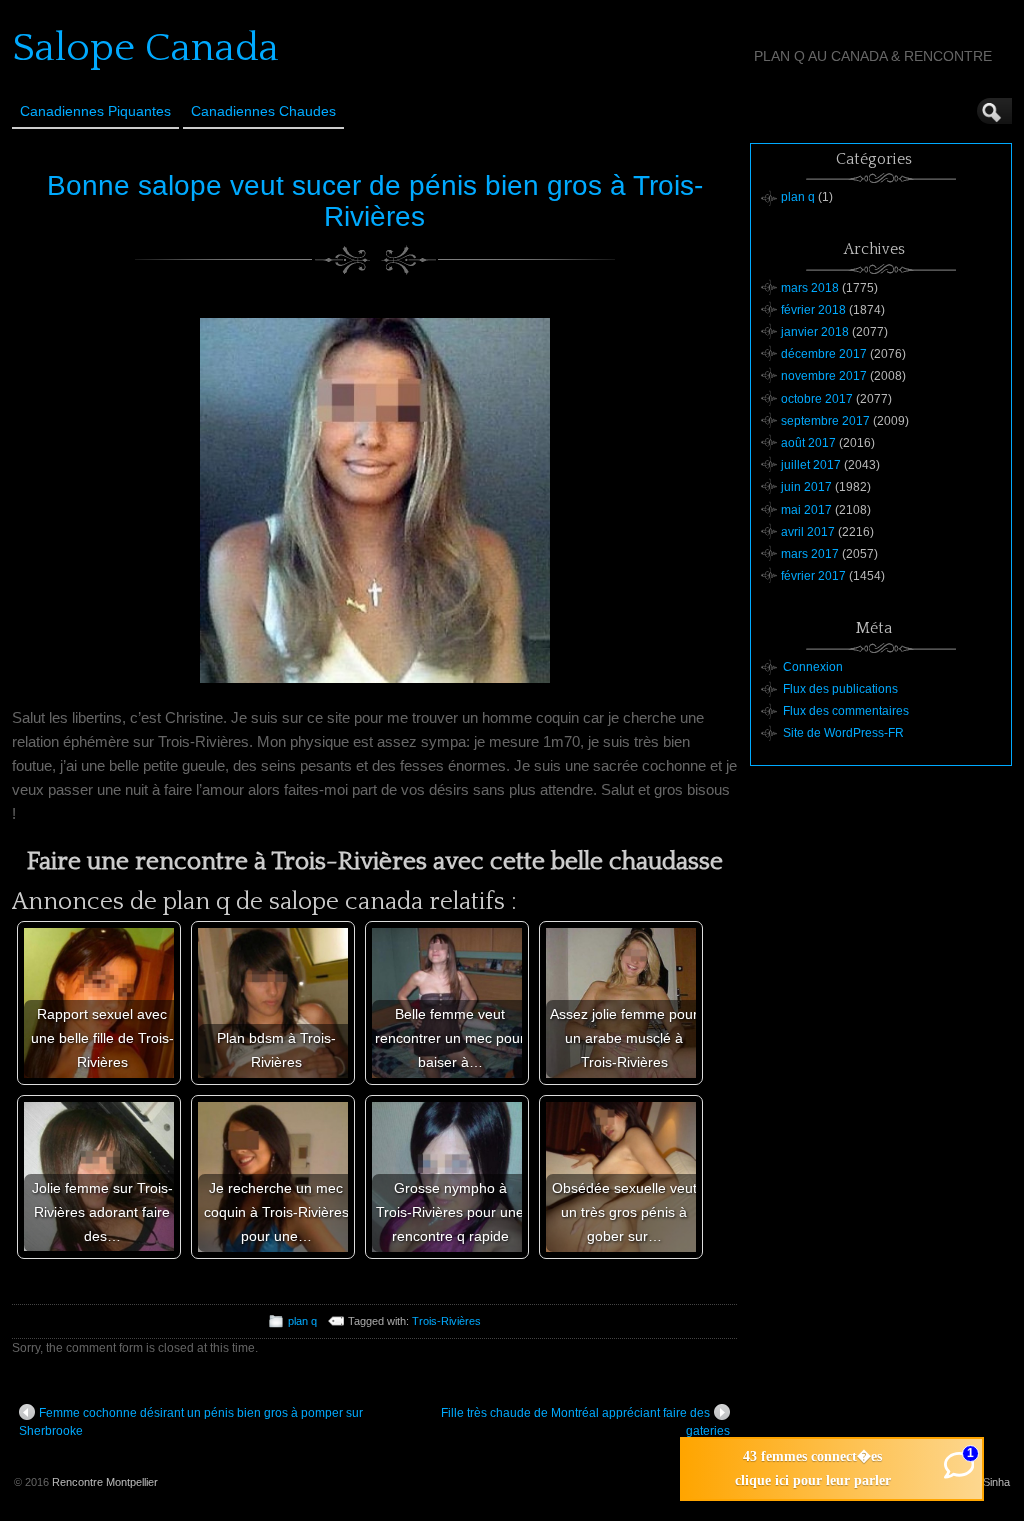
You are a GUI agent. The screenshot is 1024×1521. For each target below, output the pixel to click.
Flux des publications (840, 689)
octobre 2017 (817, 399)
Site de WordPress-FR (843, 733)
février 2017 (813, 576)
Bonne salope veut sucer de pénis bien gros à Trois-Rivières (375, 201)
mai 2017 (806, 510)
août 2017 (808, 443)
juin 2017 (806, 487)
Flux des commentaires (846, 711)
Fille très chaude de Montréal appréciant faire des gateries (585, 1422)
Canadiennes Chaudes (263, 111)
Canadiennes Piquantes (95, 111)
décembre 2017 (824, 354)
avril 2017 (808, 532)
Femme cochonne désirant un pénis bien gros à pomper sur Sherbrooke (191, 1422)
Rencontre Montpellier (105, 1482)
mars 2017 (810, 554)
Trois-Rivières (446, 1321)
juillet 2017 (811, 465)
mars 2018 (810, 288)
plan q (302, 1321)
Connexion (813, 667)
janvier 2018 (815, 332)
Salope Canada (145, 48)
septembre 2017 (825, 421)
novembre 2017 (824, 376)
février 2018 (813, 310)
